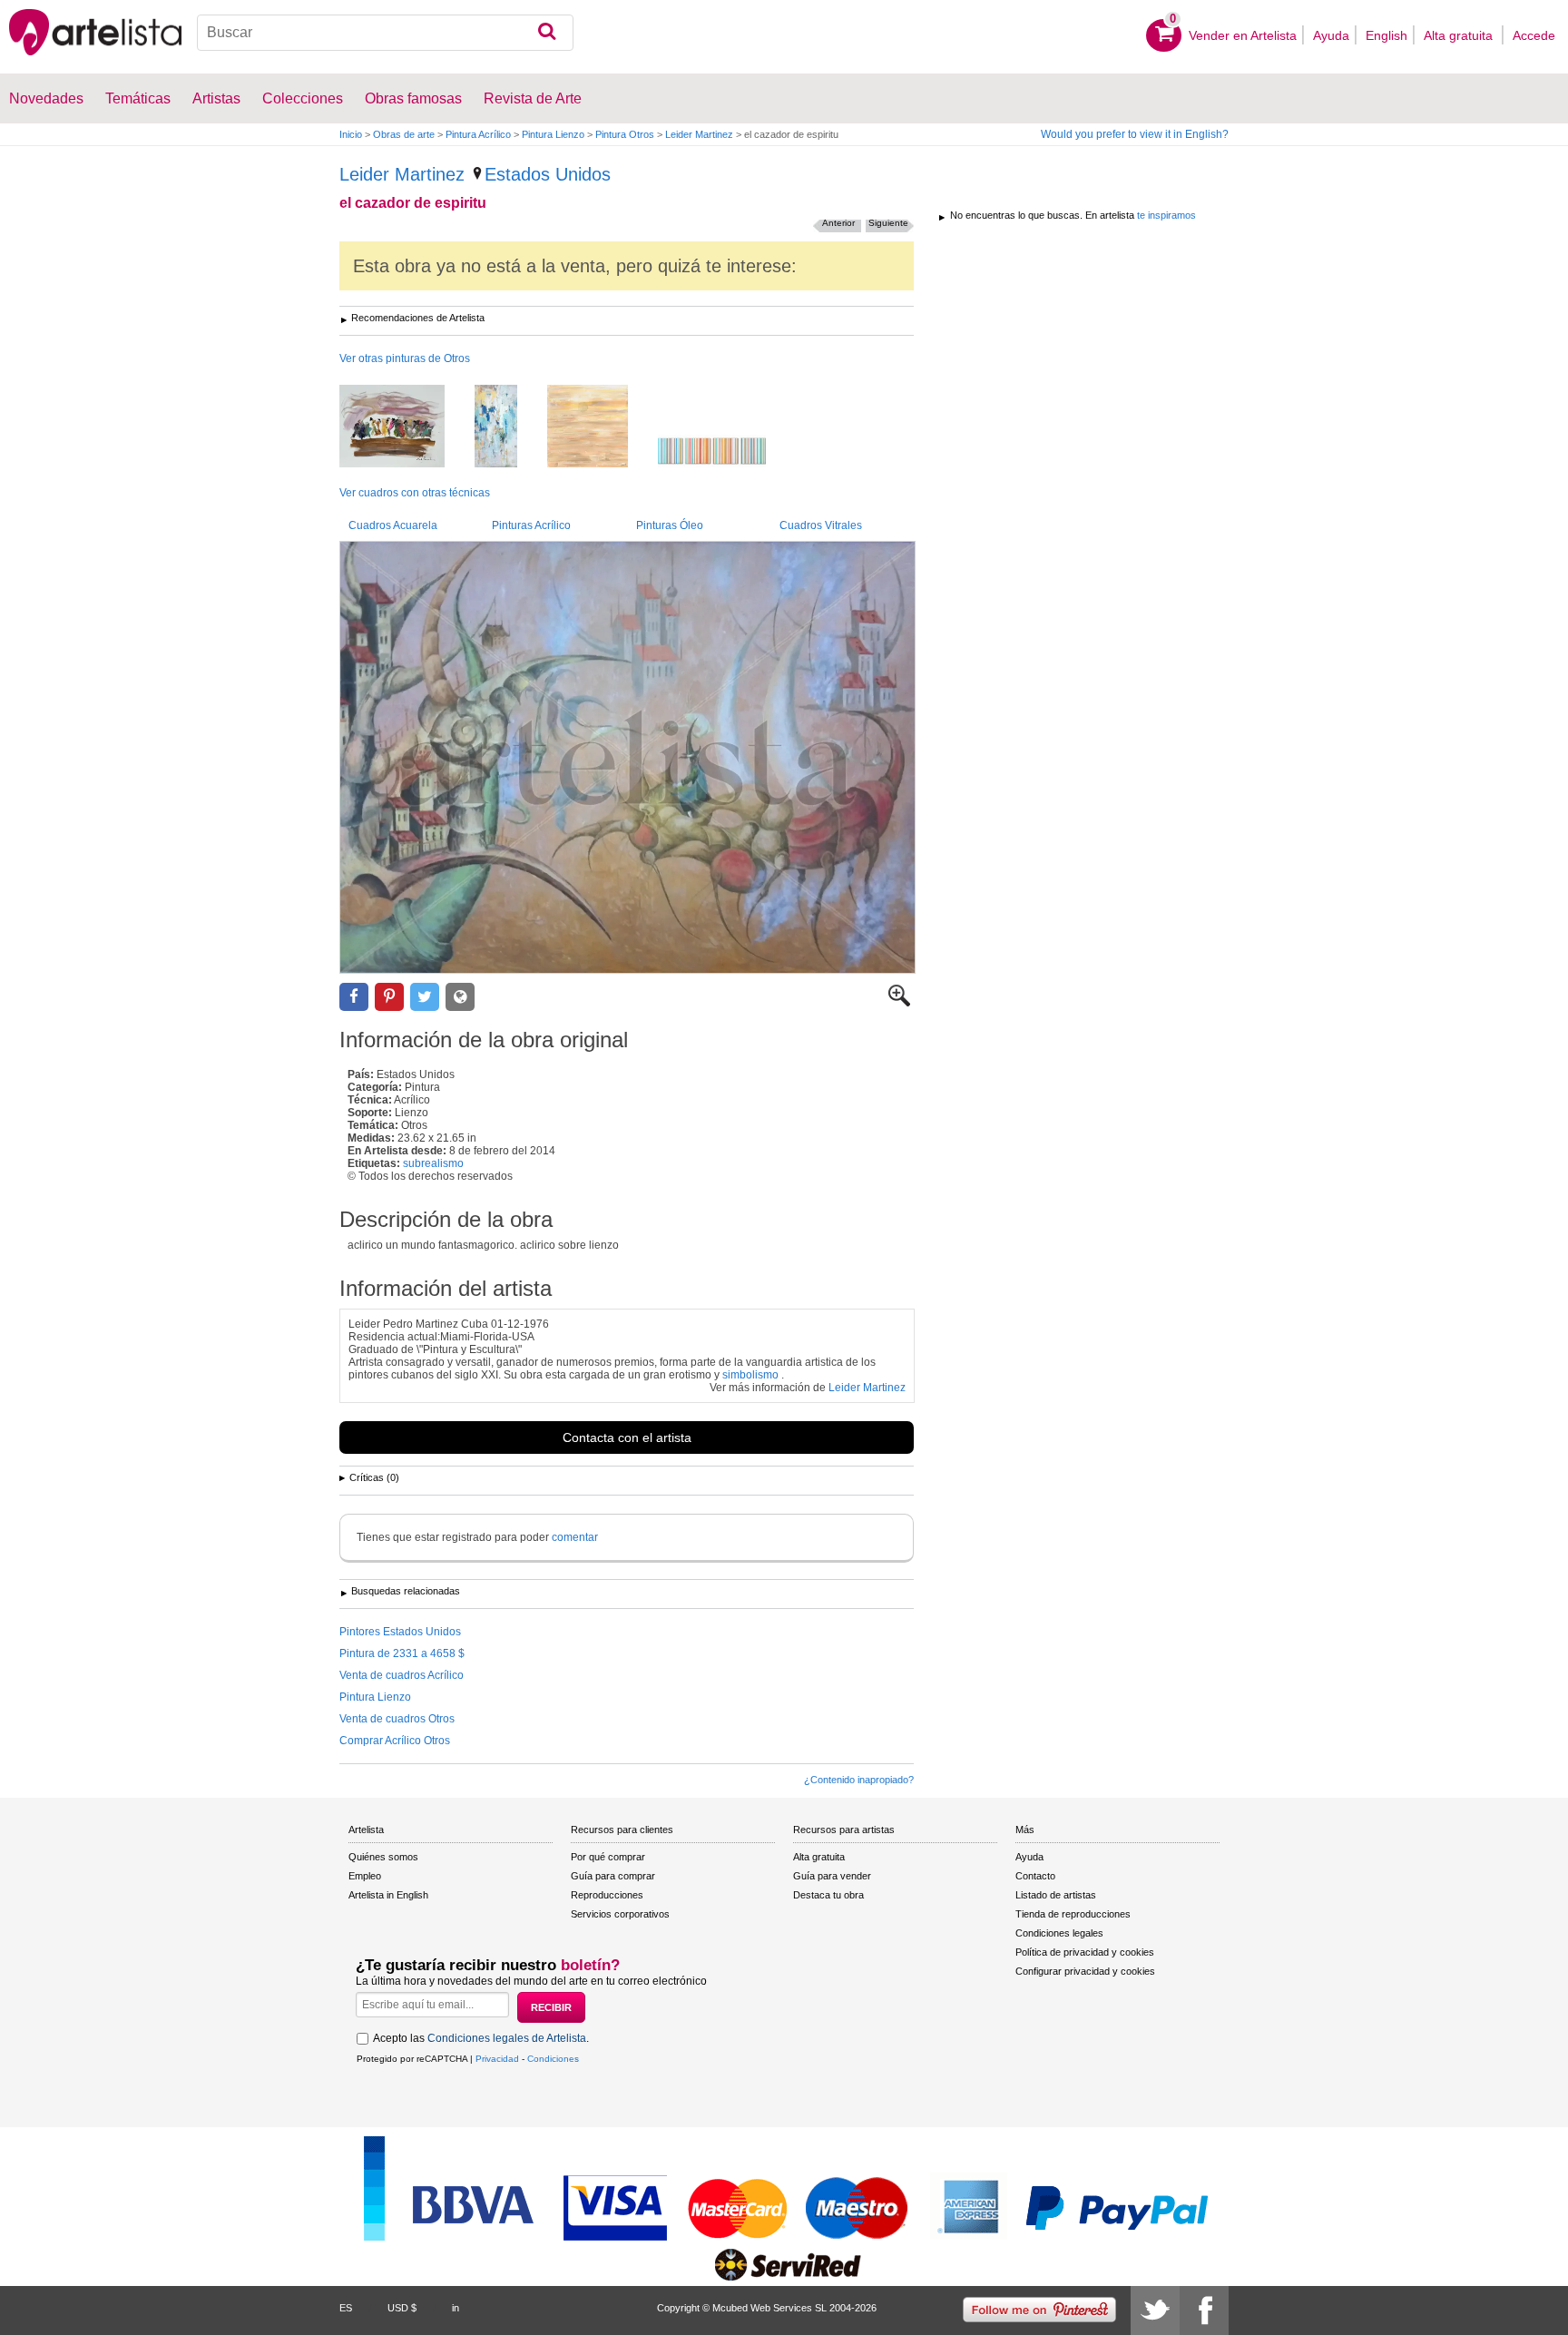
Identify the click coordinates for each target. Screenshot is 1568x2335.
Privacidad (497, 2059)
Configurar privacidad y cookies (1085, 1971)
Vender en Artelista (1243, 35)
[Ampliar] (899, 1003)
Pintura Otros (625, 134)
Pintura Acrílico (478, 134)
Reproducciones (607, 1895)
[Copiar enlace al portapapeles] (460, 997)
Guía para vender (832, 1876)
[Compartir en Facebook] (354, 997)
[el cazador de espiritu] (627, 757)
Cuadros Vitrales (821, 525)
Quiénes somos (383, 1857)
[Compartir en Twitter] (425, 997)
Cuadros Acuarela (393, 525)
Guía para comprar (613, 1876)
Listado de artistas (1056, 1895)
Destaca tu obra (828, 1895)
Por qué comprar (608, 1857)
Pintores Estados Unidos (400, 1632)
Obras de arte (404, 134)
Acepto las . (481, 2038)
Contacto (1035, 1876)
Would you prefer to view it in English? (1135, 134)
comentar (575, 1537)
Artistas (216, 98)
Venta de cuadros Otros (397, 1719)
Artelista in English (388, 1895)
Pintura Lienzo (553, 134)
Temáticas (138, 98)
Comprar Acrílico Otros (395, 1741)
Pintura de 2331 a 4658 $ (402, 1653)
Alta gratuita (1460, 35)
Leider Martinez (699, 134)
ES (346, 2308)
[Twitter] (1155, 2310)
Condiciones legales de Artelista (507, 2038)
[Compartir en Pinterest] (389, 997)
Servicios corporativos (620, 1914)
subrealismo (433, 1163)
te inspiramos (1166, 215)
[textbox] (385, 33)
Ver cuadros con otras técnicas (415, 493)
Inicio (351, 134)
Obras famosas (413, 98)
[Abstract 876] (510, 427)
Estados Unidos (548, 174)
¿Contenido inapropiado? (859, 1780)
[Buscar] (547, 33)
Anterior (838, 223)
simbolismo (750, 1375)
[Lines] (725, 452)
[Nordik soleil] (601, 427)
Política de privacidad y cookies (1085, 1952)
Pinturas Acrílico (531, 525)
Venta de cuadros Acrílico (402, 1675)
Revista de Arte (533, 98)
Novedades (46, 98)
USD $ (402, 2308)
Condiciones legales (1059, 1933)
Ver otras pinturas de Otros (405, 358)
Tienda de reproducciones (1073, 1914)
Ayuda (1331, 35)
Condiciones (553, 2059)
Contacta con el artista (627, 1437)
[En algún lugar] (406, 427)
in (456, 2308)
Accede (1534, 35)
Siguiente (888, 223)
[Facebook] (1204, 2310)
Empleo (365, 1876)
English (1387, 35)
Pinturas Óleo (670, 525)
